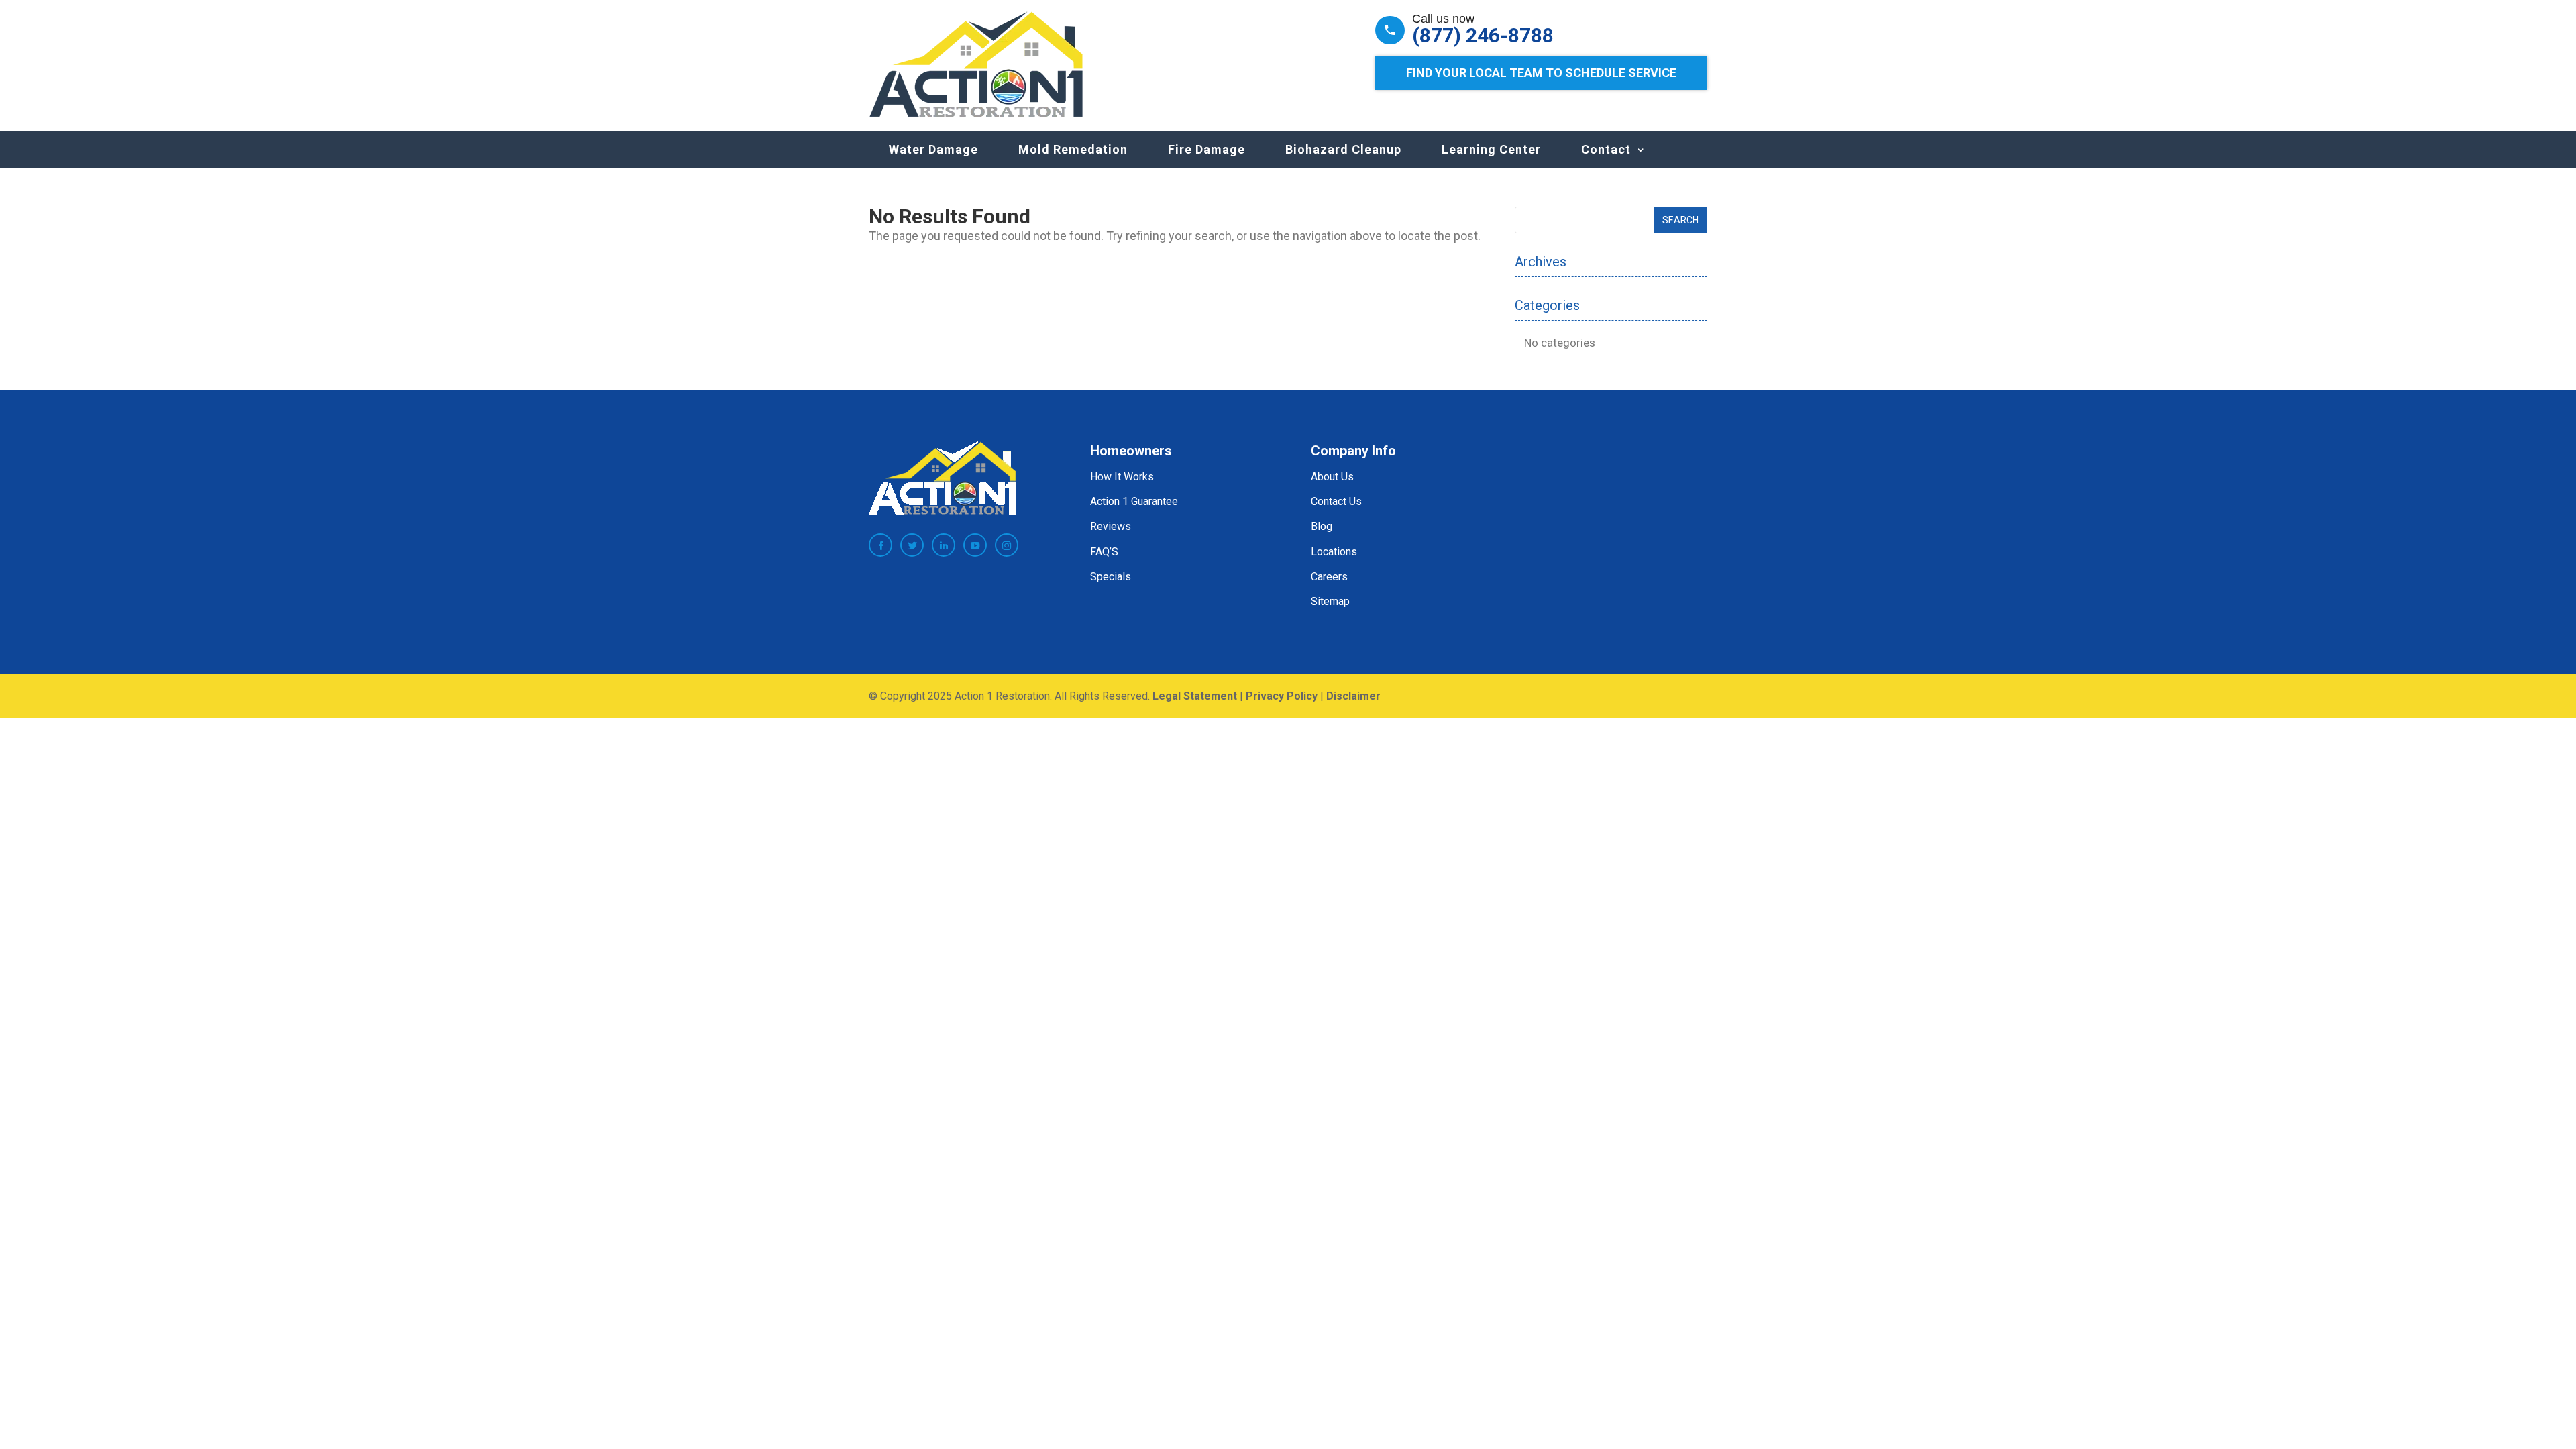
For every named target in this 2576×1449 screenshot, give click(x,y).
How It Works (1122, 477)
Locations (1334, 552)
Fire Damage (1206, 149)
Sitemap (1330, 601)
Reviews (1111, 526)
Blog (1322, 526)
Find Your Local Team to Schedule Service (1541, 73)
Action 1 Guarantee (1134, 501)
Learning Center (1491, 149)
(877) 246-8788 (1483, 36)
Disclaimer (1353, 696)
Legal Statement (1195, 696)
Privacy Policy (1282, 696)
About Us (1332, 477)
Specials (1111, 577)
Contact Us (1336, 501)
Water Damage (933, 149)
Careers (1329, 577)
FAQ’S (1104, 552)
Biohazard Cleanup (1343, 149)
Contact (1606, 149)
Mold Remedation (1073, 149)
